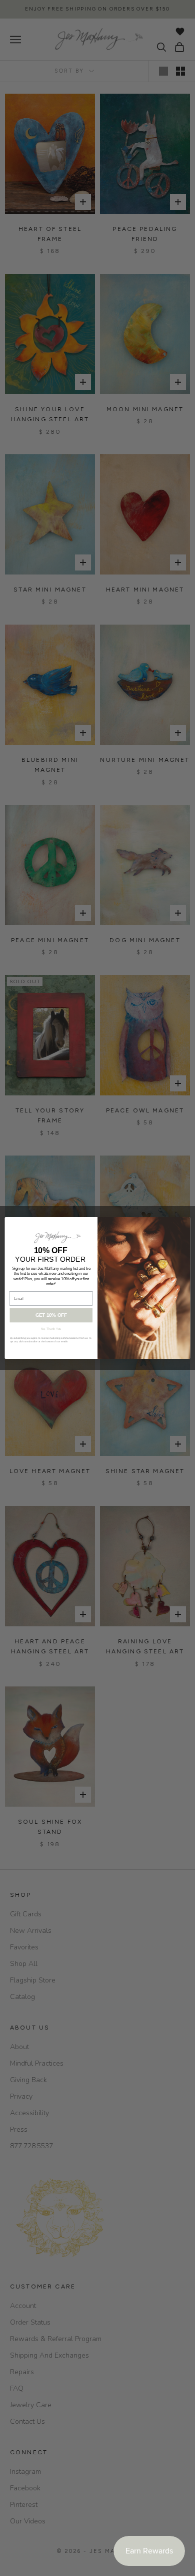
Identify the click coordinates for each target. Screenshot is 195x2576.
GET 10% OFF (51, 1315)
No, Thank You (51, 1329)
